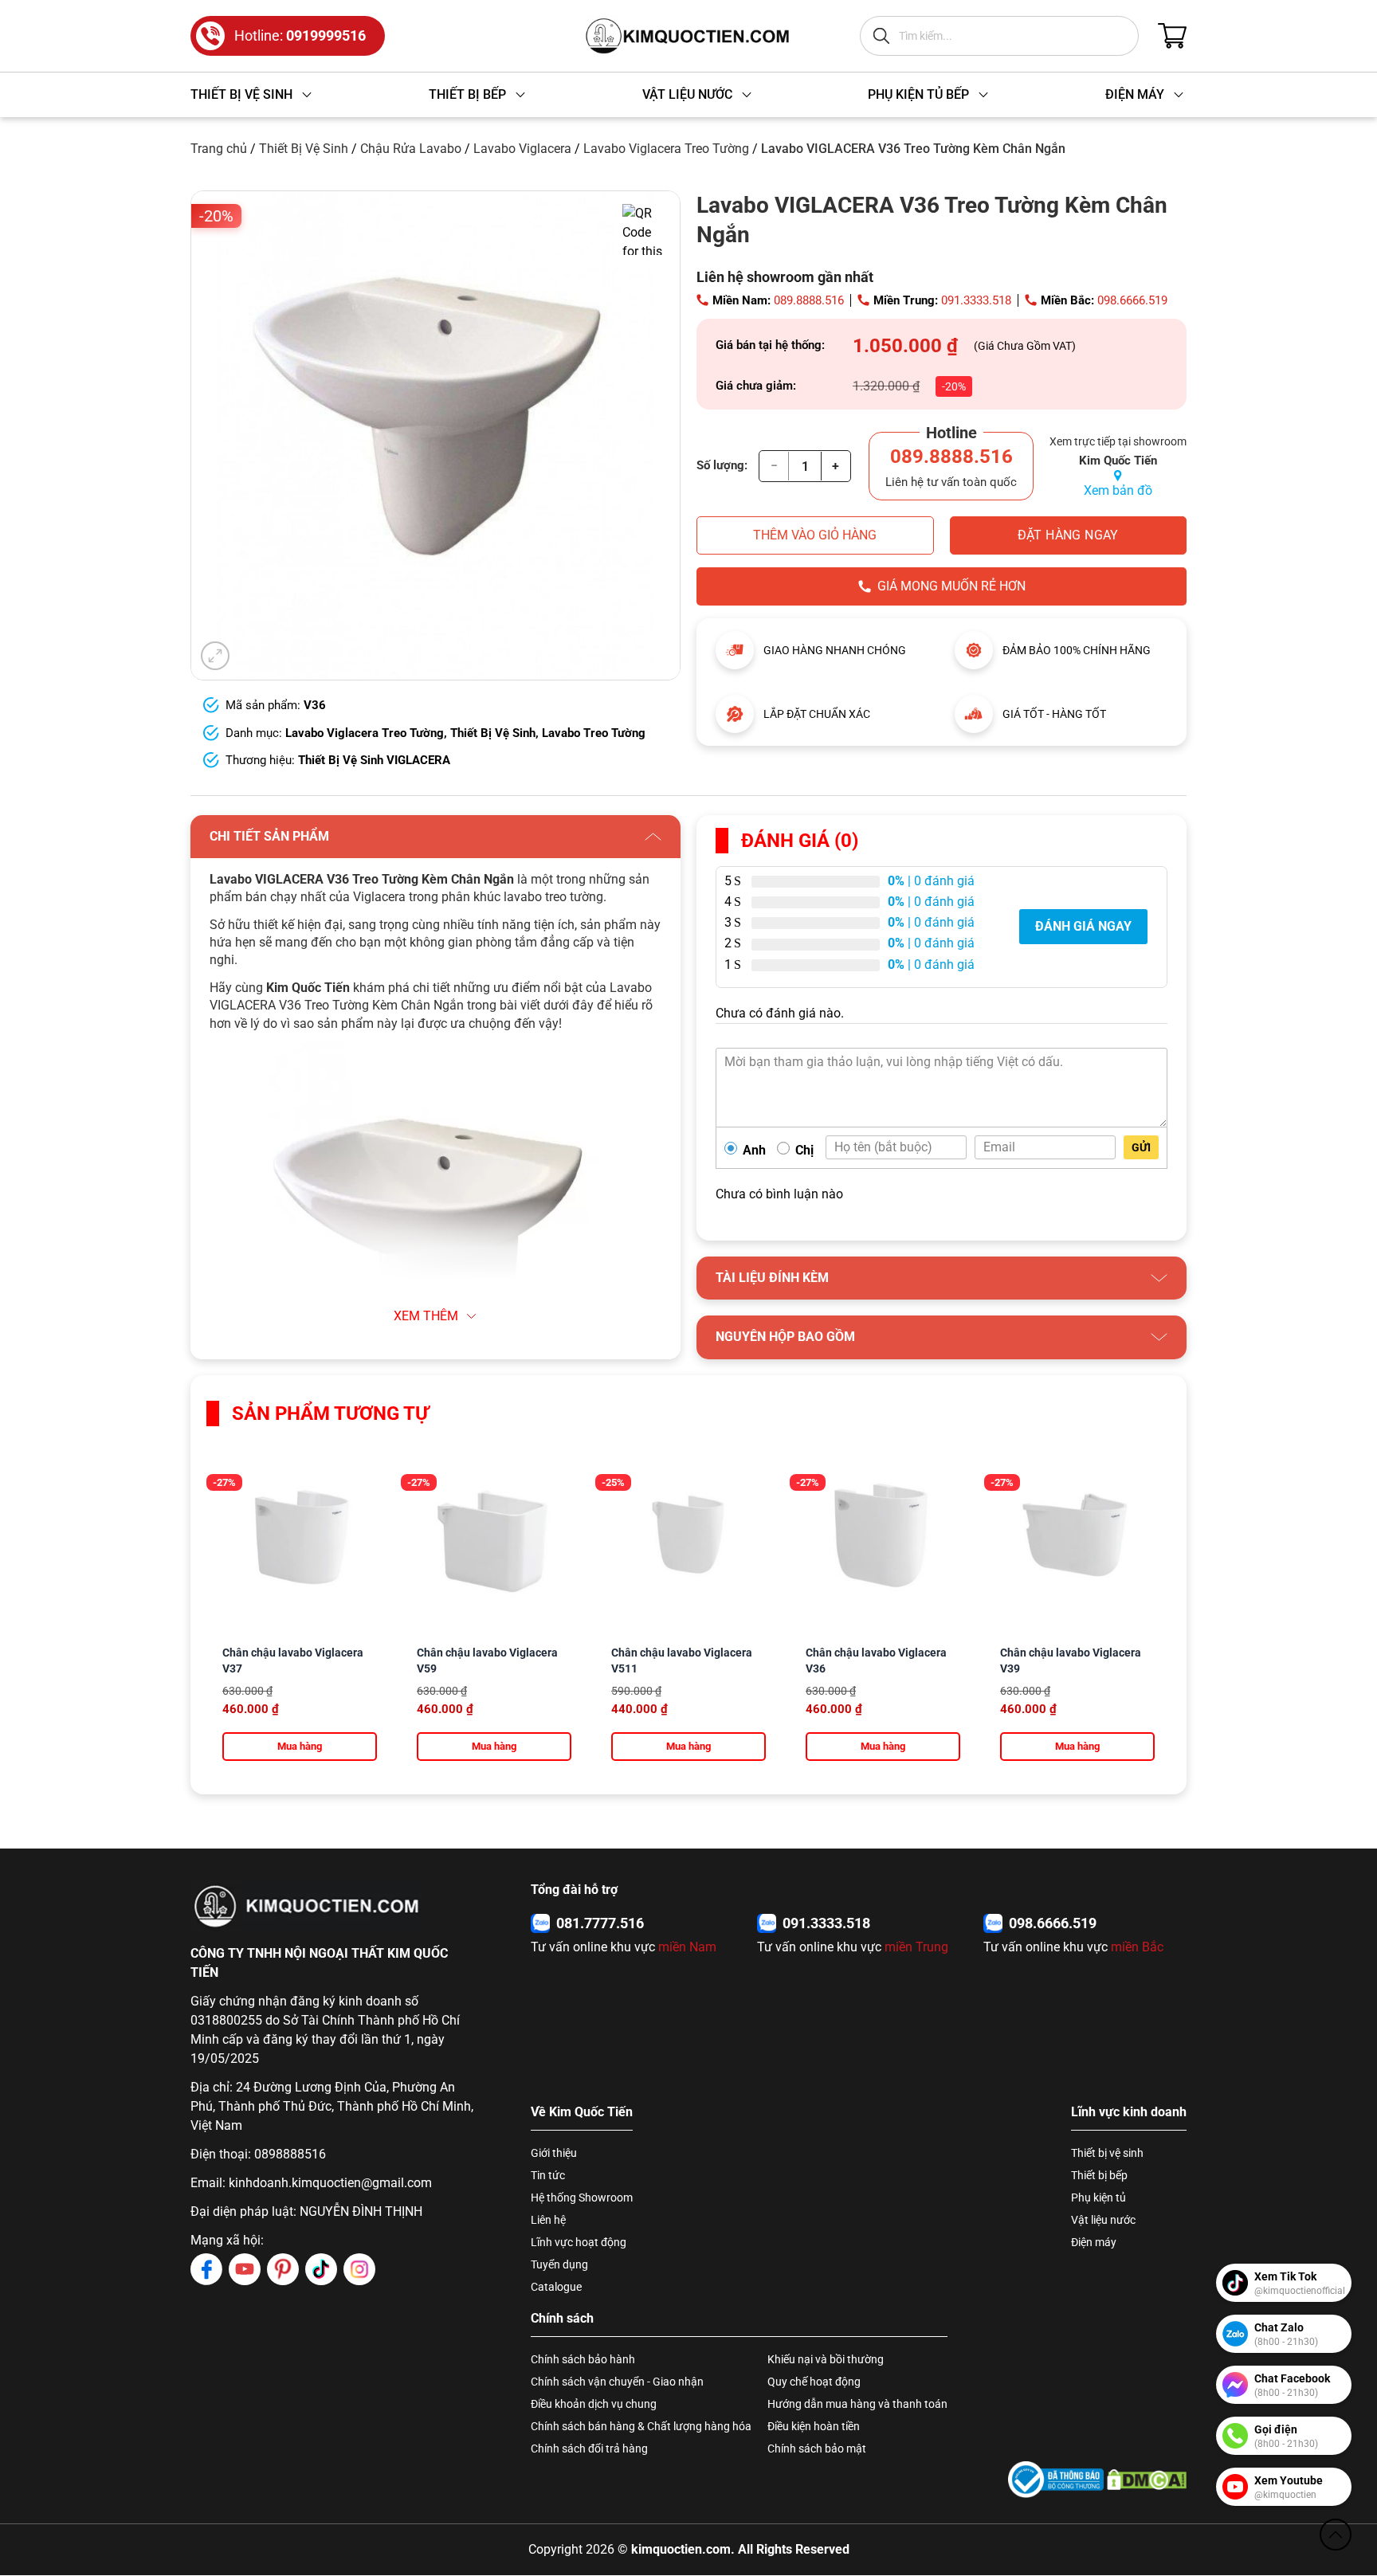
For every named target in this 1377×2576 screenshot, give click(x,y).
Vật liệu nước (1103, 2220)
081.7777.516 (600, 1923)
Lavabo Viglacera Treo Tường (666, 149)
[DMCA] (1147, 2479)
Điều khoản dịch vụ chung (594, 2404)
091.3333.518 (976, 300)
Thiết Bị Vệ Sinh (304, 149)
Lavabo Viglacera (522, 149)
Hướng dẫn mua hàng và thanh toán (857, 2404)
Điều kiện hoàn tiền (814, 2426)
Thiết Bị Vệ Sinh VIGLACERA (374, 760)
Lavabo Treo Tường (594, 733)
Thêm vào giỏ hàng (815, 535)
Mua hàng (300, 1746)
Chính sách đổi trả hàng (589, 2449)
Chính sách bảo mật (817, 2449)
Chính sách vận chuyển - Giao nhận (617, 2382)
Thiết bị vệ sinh (1107, 2153)
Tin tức (548, 2175)
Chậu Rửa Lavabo (411, 149)
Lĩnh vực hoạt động (579, 2242)
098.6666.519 (1132, 300)
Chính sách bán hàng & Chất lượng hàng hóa (641, 2426)
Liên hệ (548, 2220)
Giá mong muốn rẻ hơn (951, 586)
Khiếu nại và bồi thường (826, 2359)
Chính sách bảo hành (583, 2359)
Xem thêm (426, 1316)
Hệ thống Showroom (582, 2198)
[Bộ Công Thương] (1056, 2479)
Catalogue (556, 2287)
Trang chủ (219, 149)
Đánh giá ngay (1083, 926)
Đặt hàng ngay (1068, 535)
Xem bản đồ (1118, 490)
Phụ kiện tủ (1098, 2198)
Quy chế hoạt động (814, 2382)
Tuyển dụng (559, 2264)
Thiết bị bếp (1099, 2175)
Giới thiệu (554, 2153)
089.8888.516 (809, 300)
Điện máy (1094, 2242)
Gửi (1141, 1147)
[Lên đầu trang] (1336, 2535)
